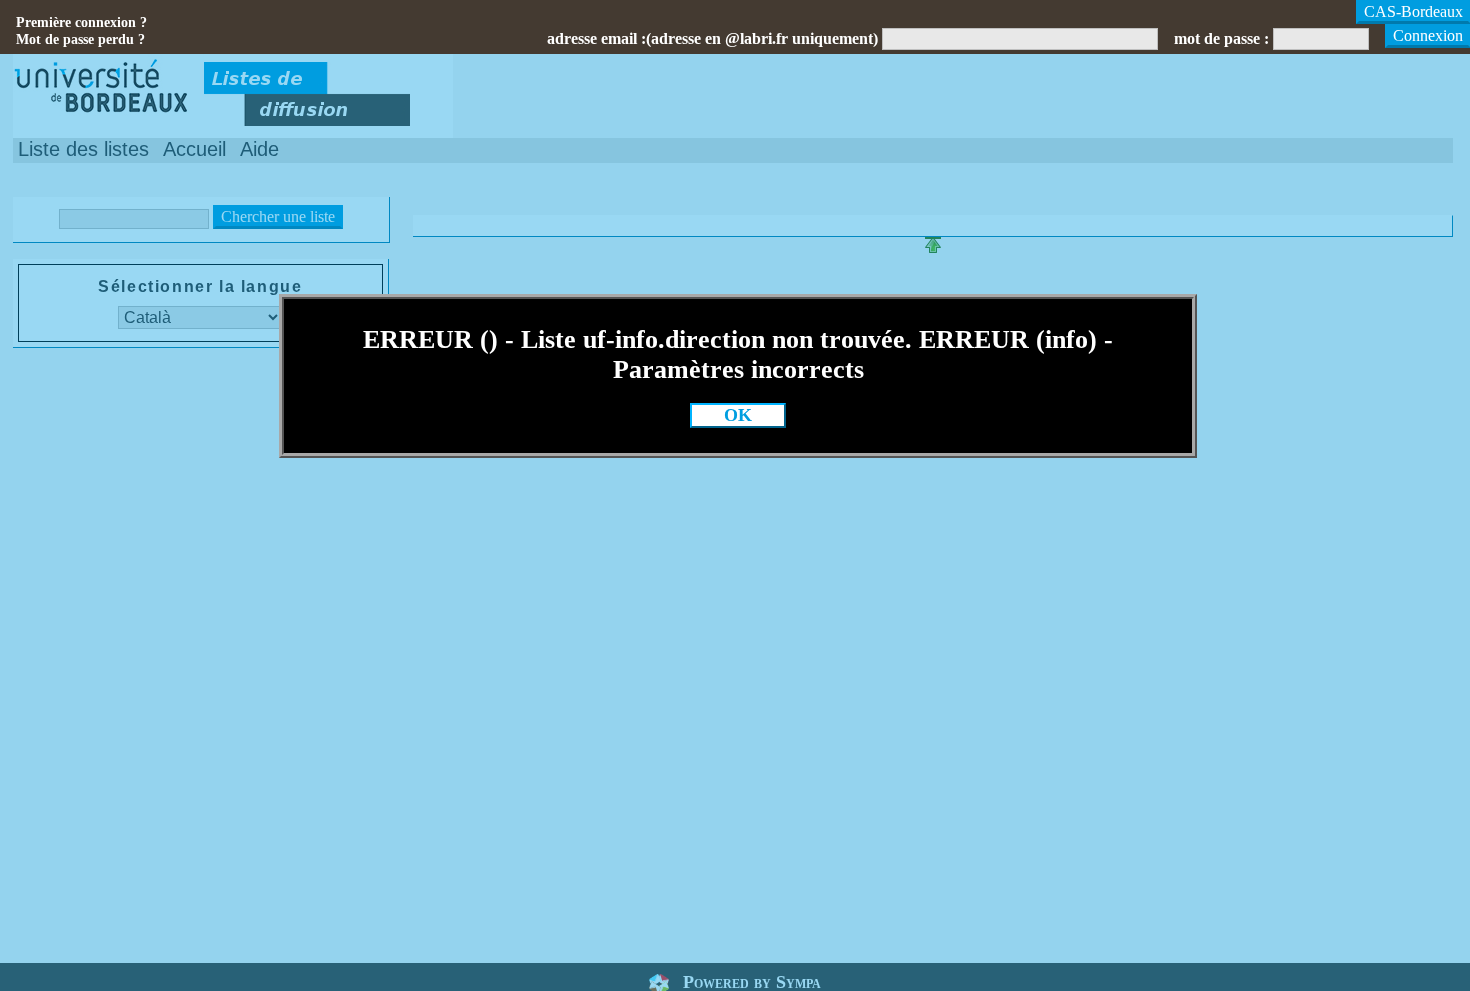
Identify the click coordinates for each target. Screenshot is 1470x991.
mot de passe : (1221, 38)
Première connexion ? (81, 22)
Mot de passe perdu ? (80, 39)
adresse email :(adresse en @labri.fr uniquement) (712, 38)
